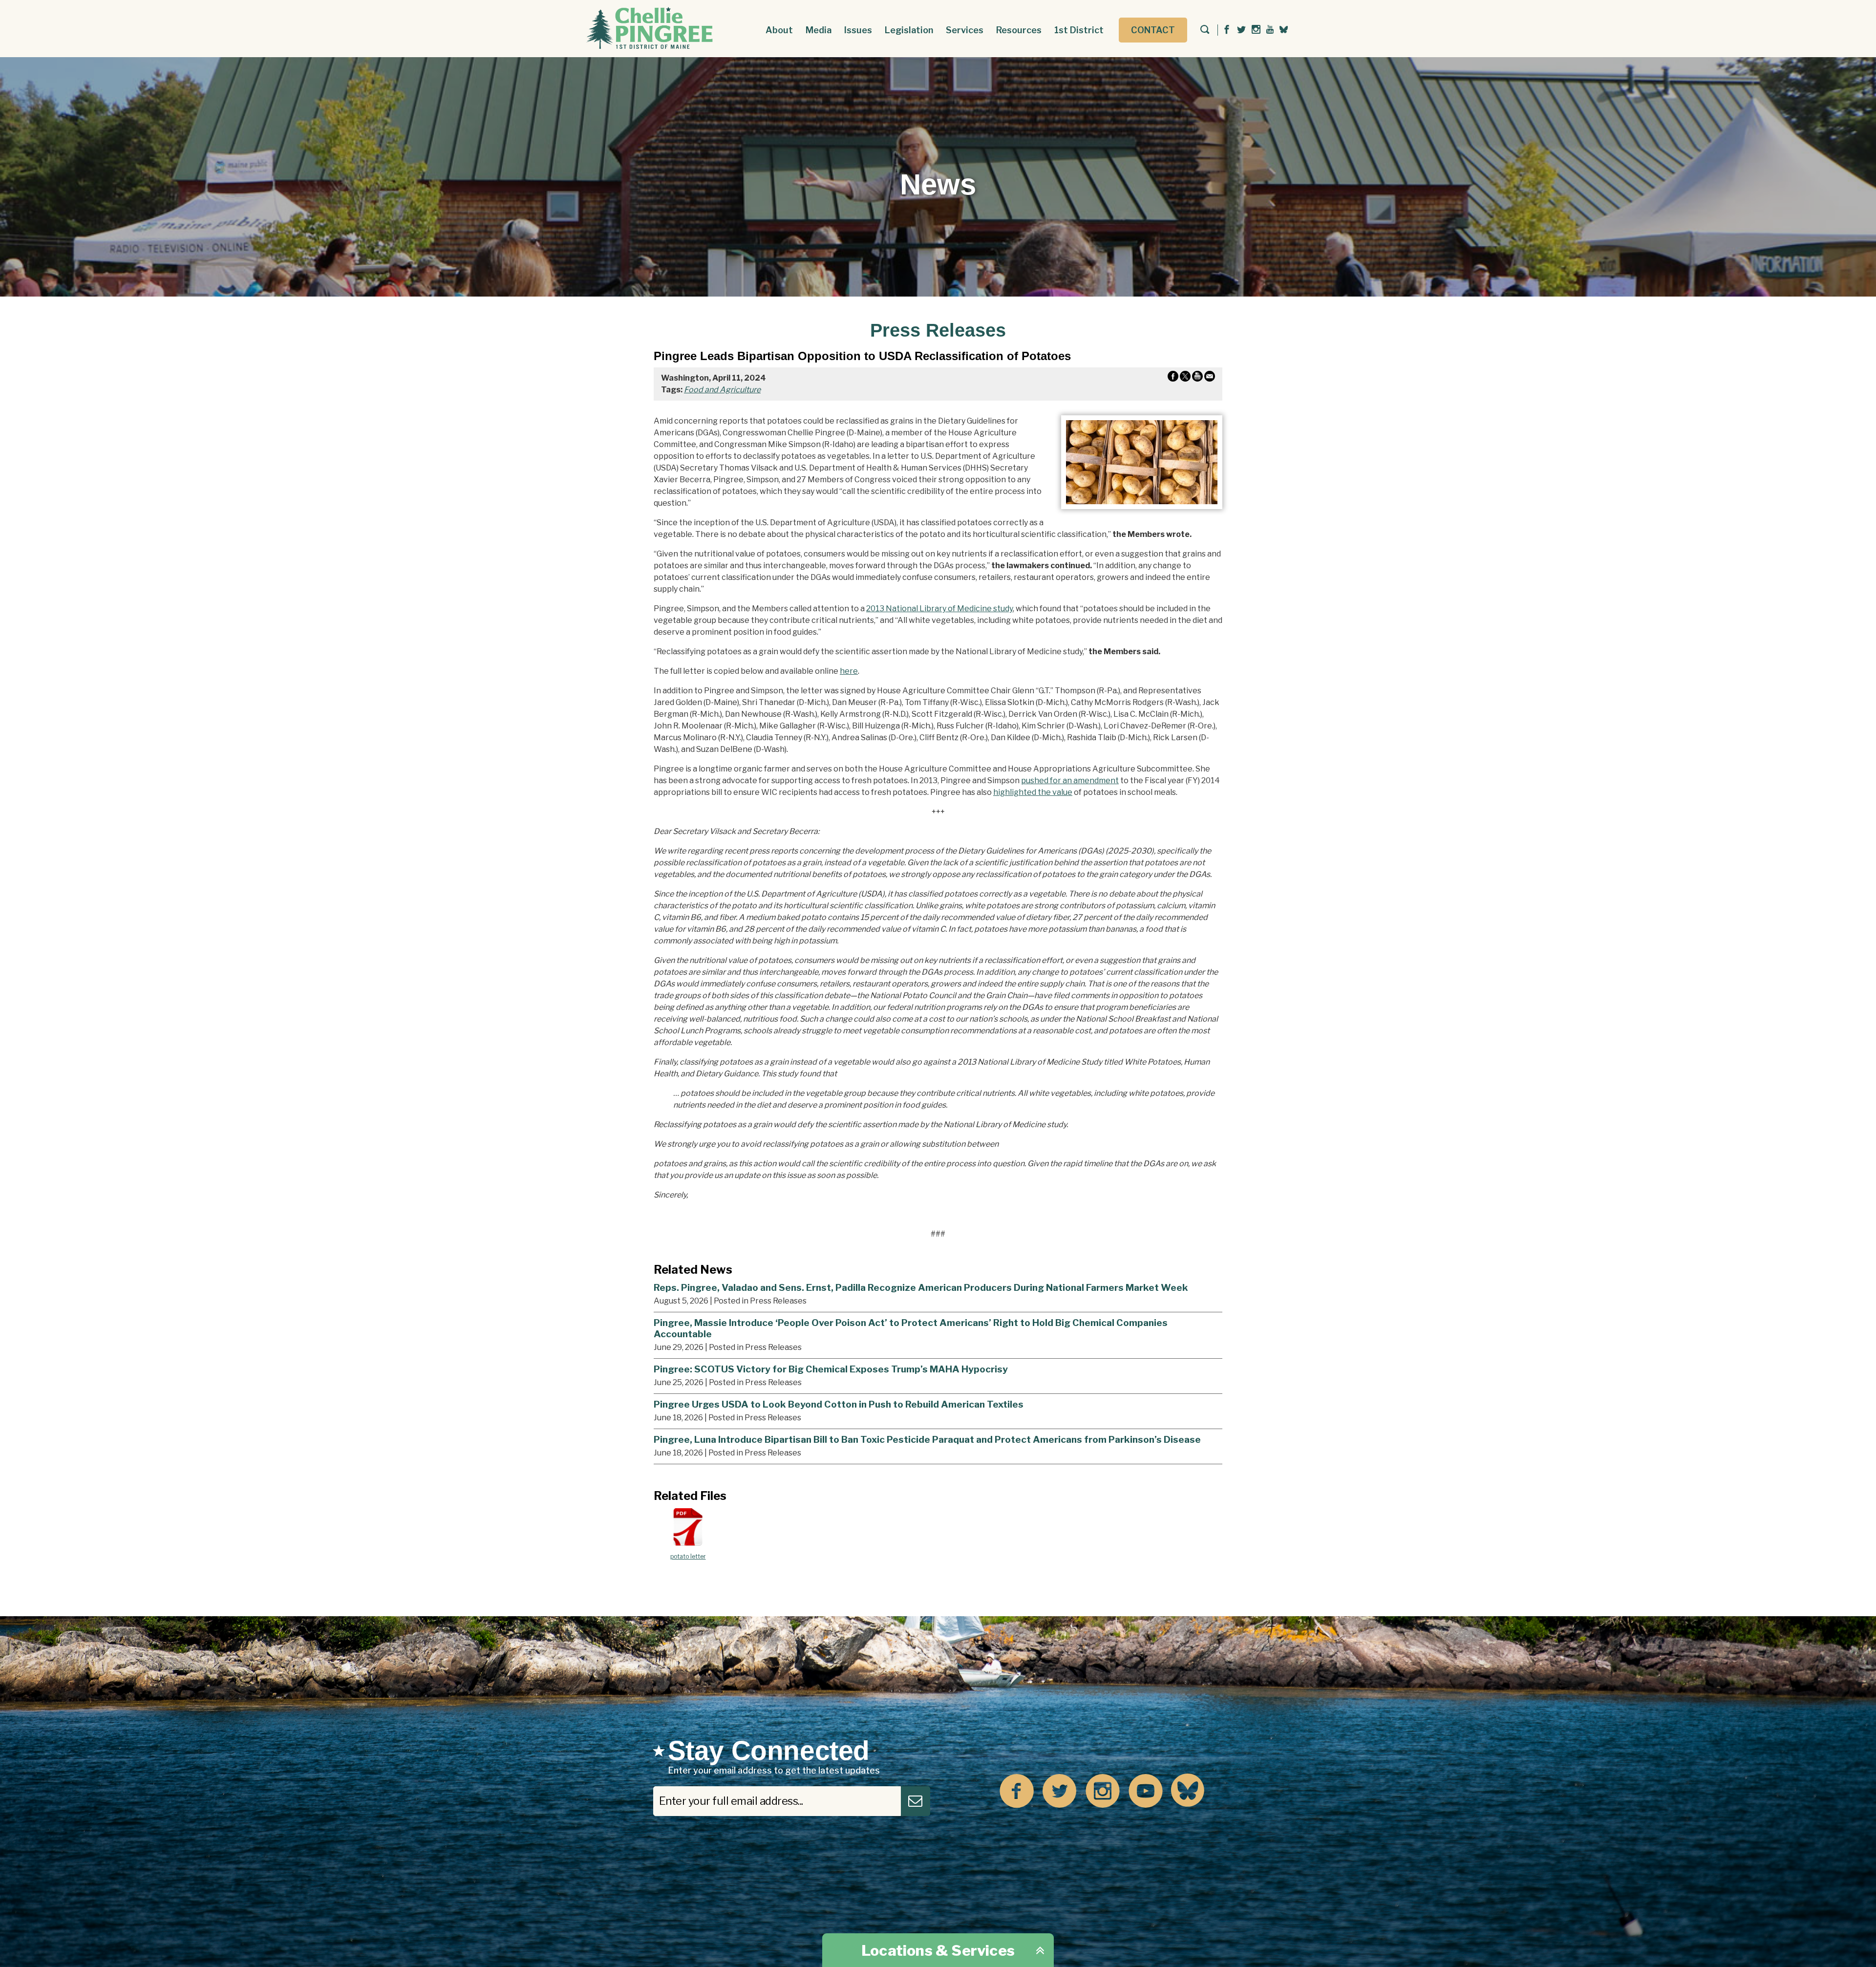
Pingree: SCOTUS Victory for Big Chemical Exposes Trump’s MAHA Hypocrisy (831, 1369)
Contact (1153, 30)
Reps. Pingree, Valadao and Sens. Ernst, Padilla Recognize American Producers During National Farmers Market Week (921, 1287)
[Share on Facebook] (1173, 378)
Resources (1019, 30)
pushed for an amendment (1070, 780)
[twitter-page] (1241, 30)
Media (819, 30)
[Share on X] (1185, 378)
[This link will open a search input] (1205, 30)
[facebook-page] (1227, 30)
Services (965, 30)
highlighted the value (1033, 792)
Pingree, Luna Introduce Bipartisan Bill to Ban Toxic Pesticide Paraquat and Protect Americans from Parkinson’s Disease (927, 1439)
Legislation (909, 30)
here (849, 671)
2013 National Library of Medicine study (939, 609)
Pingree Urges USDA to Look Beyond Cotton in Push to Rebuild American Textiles (839, 1404)
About (779, 30)
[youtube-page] (1270, 30)
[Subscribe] (916, 1801)
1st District (1079, 30)
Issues (858, 30)
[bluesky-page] (1284, 29)
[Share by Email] (1210, 378)
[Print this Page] (1197, 378)
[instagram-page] (1256, 30)
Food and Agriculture (722, 390)
